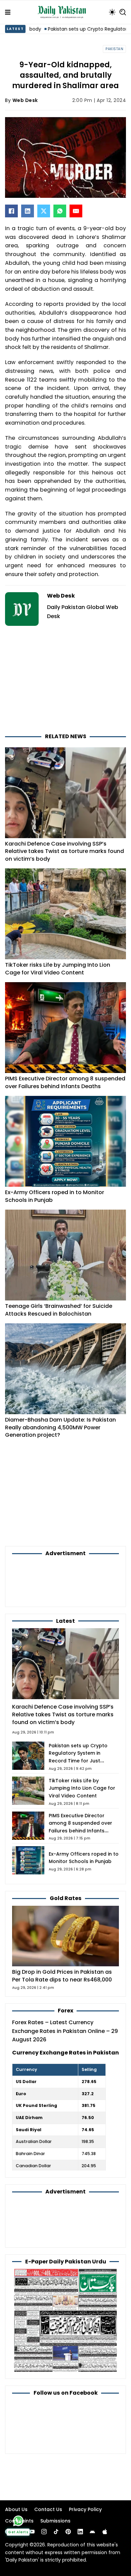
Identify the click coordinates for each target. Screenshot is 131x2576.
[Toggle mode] (112, 12)
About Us (16, 2509)
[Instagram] (44, 2532)
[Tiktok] (56, 2532)
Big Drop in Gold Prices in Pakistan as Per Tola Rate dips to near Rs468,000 (62, 1976)
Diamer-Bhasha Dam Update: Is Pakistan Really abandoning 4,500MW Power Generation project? (60, 1427)
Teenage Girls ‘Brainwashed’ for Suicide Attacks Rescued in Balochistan (59, 1310)
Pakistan (114, 49)
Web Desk (25, 100)
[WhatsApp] (60, 211)
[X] (44, 211)
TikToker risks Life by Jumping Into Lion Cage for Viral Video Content (58, 969)
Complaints (19, 2521)
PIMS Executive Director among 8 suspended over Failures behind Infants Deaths (65, 1082)
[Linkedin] (80, 2532)
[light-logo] (63, 12)
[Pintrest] (68, 2532)
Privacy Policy (85, 2509)
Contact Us (48, 2509)
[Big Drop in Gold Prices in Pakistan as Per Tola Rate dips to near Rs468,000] (65, 1936)
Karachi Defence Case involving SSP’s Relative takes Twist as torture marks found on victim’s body (64, 851)
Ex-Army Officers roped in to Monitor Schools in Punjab (55, 1196)
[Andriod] (92, 2532)
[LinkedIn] (28, 211)
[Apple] (105, 2532)
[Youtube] (32, 2532)
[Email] (76, 211)
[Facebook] (11, 211)
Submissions (55, 2521)
